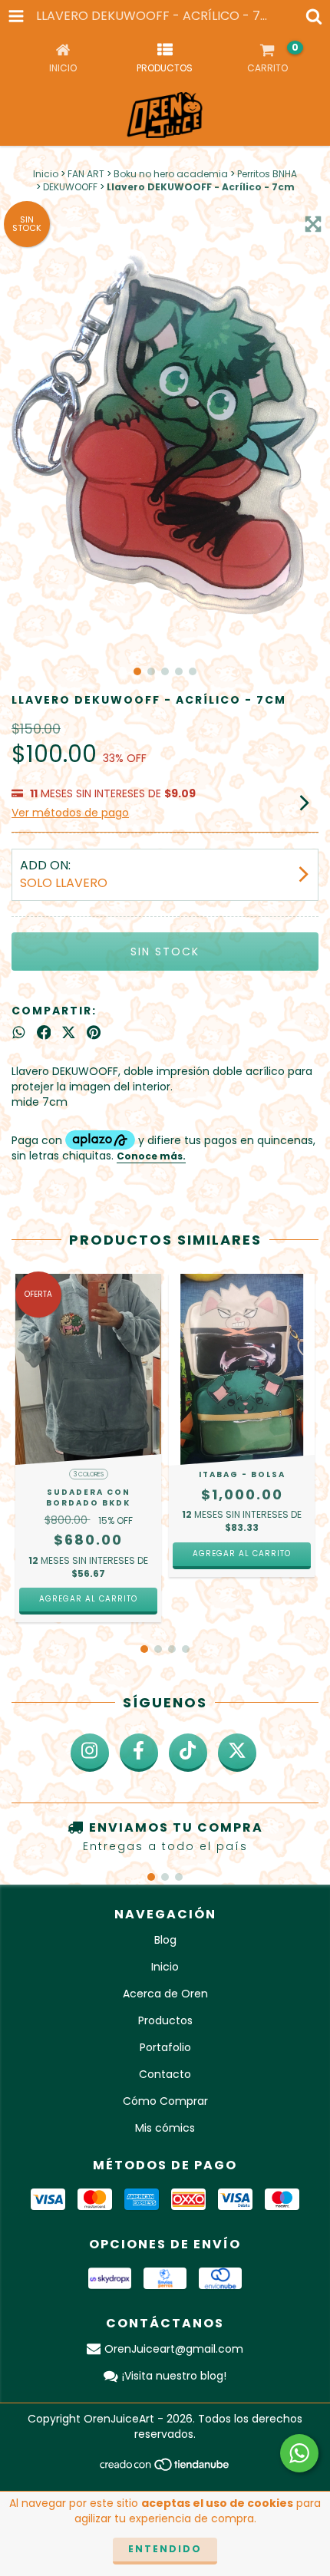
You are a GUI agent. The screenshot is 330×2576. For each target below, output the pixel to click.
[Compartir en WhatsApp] (19, 1033)
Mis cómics (165, 2128)
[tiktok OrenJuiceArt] (188, 1753)
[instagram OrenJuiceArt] (90, 1753)
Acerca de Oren (165, 1994)
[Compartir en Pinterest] (94, 1033)
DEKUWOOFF (70, 187)
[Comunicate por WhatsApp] (299, 2453)
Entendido (165, 2549)
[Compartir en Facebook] (44, 1033)
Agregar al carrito (88, 1599)
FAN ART (86, 174)
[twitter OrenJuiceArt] (237, 1753)
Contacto (165, 2074)
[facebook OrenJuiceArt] (139, 1753)
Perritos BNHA (267, 174)
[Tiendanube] (165, 2469)
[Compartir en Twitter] (69, 1033)
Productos (165, 2020)
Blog (165, 1940)
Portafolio (165, 2047)
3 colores (89, 1474)
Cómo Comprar (165, 2101)
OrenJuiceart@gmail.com (174, 2349)
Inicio (46, 174)
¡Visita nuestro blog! (174, 2376)
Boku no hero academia (171, 174)
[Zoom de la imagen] (313, 224)
